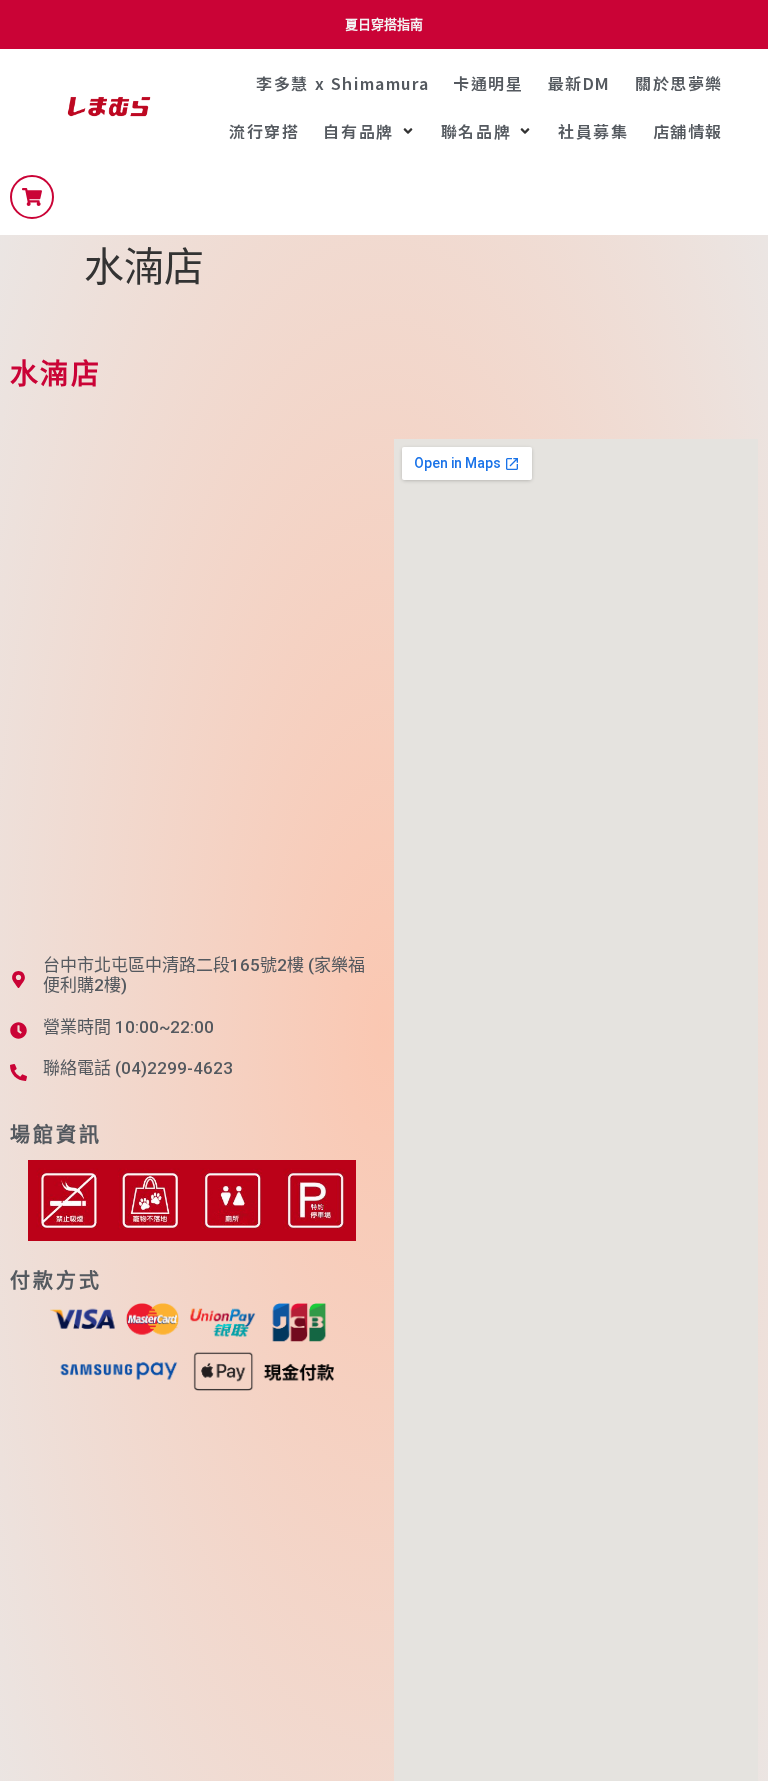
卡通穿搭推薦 (384, 24)
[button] (369, 131)
